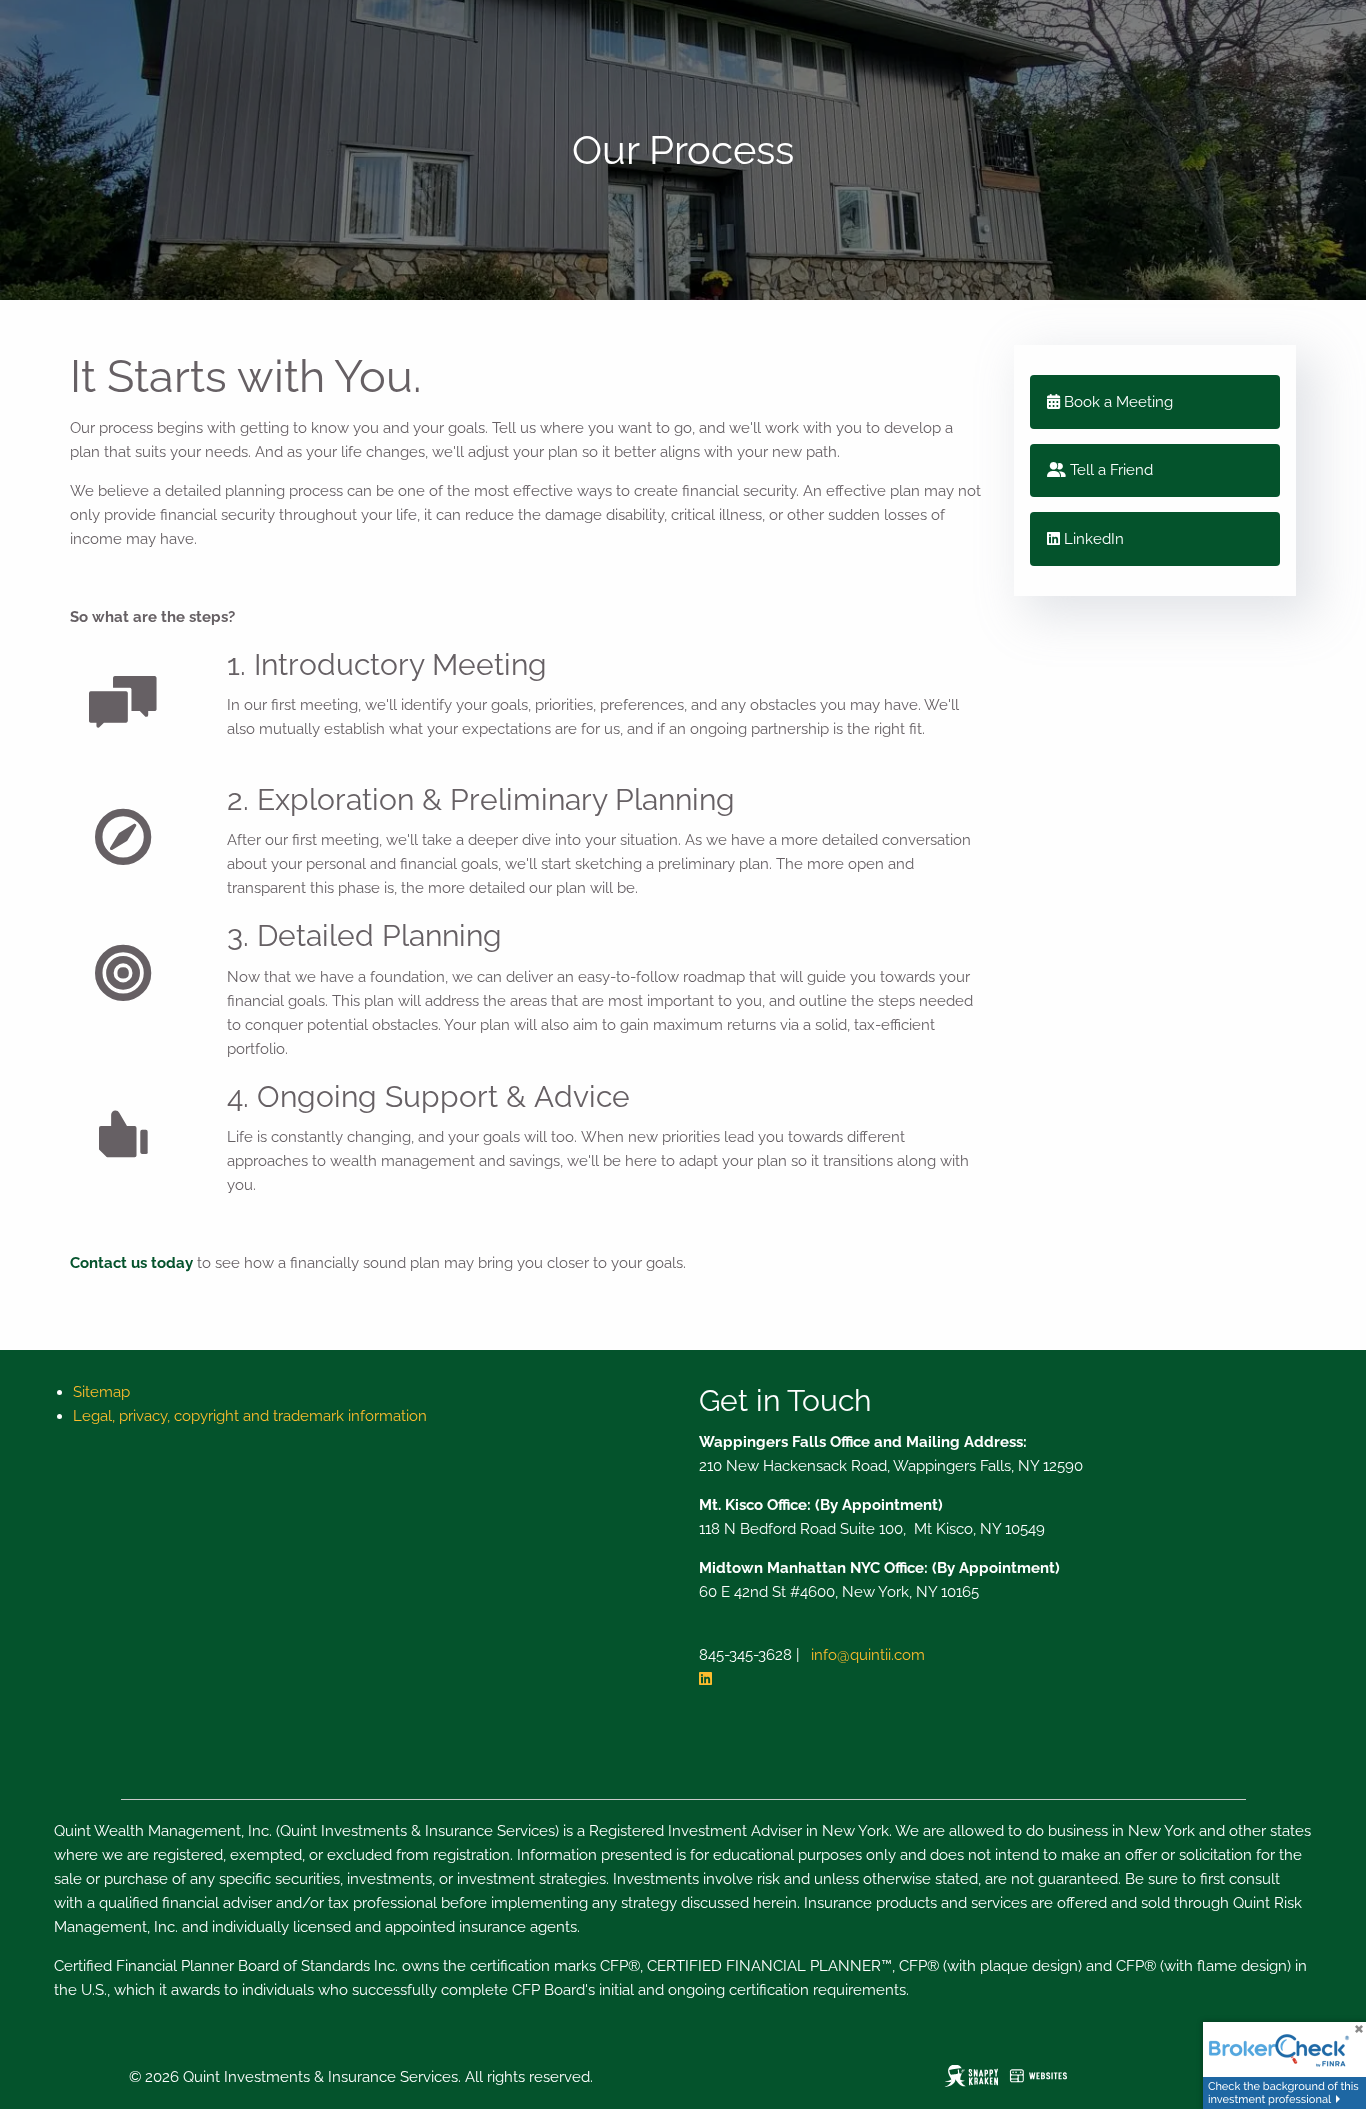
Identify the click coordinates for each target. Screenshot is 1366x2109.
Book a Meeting (1116, 402)
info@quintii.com (868, 1655)
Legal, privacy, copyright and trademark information (250, 1416)
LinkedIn (1092, 539)
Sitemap (101, 1392)
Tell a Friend (1109, 470)
